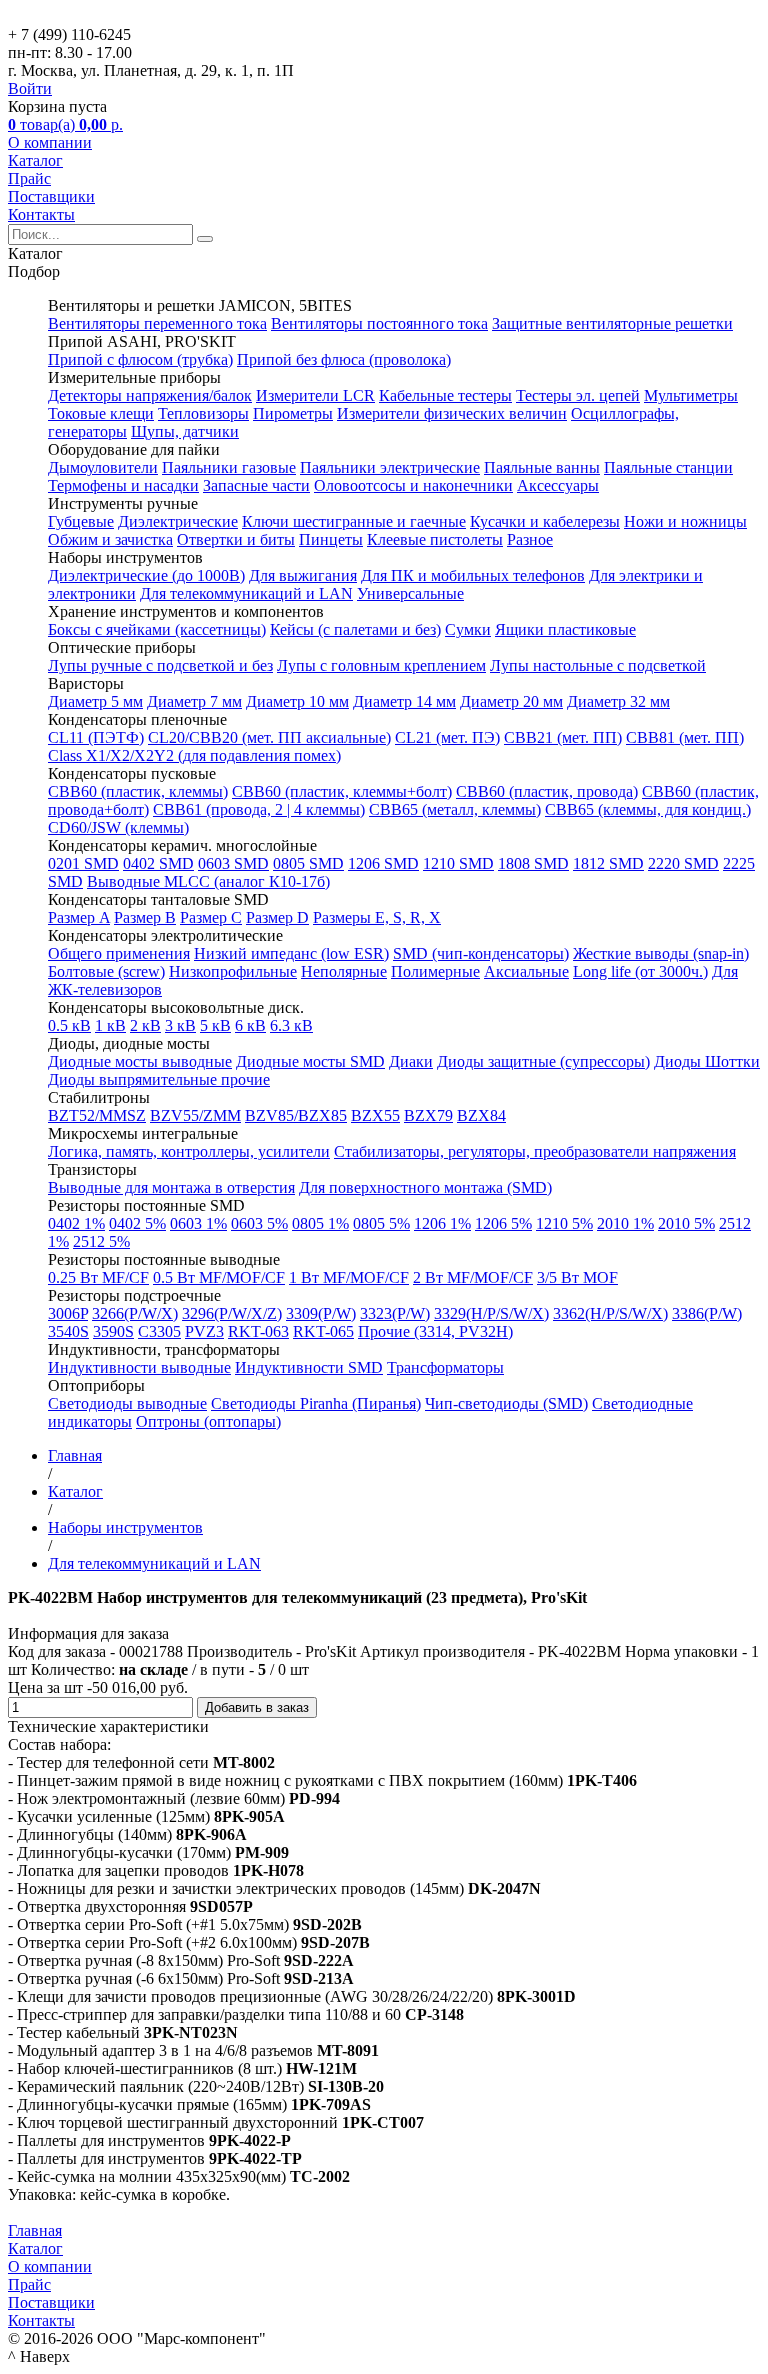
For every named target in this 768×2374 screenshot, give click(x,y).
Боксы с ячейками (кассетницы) (157, 629)
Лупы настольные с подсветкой (598, 665)
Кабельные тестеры (445, 395)
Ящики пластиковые (565, 629)
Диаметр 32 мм (618, 701)
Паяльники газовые (229, 467)
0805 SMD (308, 863)
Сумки (468, 629)
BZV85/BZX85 (296, 1115)
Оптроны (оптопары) (208, 1421)
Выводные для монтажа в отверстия (171, 1187)
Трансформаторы (445, 1367)
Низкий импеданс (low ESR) (291, 953)
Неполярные (344, 971)
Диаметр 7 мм (194, 701)
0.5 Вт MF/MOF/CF (219, 1277)
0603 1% (198, 1223)
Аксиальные (526, 971)
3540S (68, 1331)
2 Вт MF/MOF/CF (473, 1277)
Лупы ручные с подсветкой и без (160, 665)
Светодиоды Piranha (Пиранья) (316, 1403)
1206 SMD (383, 863)
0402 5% (137, 1223)
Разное (530, 539)
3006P (68, 1313)
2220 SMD (683, 863)
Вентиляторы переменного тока (157, 323)
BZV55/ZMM (195, 1115)
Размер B (145, 917)
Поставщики (51, 196)
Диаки (411, 1061)
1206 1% (442, 1223)
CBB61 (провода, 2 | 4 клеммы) (259, 809)
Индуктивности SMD (309, 1367)
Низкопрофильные (233, 971)
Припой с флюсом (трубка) (140, 359)
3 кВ (180, 1025)
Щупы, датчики (185, 431)
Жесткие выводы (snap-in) (661, 953)
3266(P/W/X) (135, 1313)
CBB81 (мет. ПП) (685, 737)
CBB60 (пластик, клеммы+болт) (342, 791)
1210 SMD (458, 863)
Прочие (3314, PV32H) (435, 1331)
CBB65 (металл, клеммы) (455, 809)
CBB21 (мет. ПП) (563, 737)
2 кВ (145, 1025)
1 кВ (110, 1025)
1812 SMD (608, 863)
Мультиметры (691, 395)
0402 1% (76, 1223)
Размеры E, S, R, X (377, 917)
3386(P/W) (707, 1313)
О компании (50, 142)
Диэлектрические (178, 521)
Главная (35, 2230)
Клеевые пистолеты (435, 539)
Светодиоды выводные (127, 1403)
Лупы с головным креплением (381, 665)
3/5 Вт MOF (577, 1277)
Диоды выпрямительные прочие (159, 1079)
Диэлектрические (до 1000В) (146, 575)
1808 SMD (533, 863)
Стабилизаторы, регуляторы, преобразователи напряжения (535, 1151)
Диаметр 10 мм (297, 701)
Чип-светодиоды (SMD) (506, 1403)
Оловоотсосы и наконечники (413, 485)
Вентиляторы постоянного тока (379, 323)
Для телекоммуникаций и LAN (246, 593)
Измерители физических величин (452, 413)
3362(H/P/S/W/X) (610, 1313)
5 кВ (215, 1025)
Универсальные (410, 593)
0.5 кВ (69, 1025)
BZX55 (375, 1115)
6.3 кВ (291, 1025)
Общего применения (119, 953)
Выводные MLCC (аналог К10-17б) (208, 881)
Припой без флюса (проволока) (344, 359)
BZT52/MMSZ (97, 1115)
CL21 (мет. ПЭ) (447, 737)
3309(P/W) (321, 1313)
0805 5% (381, 1223)
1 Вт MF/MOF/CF (349, 1277)
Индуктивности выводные (139, 1367)
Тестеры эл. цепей (578, 395)
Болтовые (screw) (106, 971)
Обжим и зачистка (110, 539)
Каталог (35, 160)
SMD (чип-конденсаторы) (481, 953)
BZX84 (481, 1115)
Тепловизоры (203, 413)
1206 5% (503, 1223)
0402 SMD (158, 863)
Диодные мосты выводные (140, 1061)
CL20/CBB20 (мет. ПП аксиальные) (269, 737)
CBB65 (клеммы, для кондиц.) (648, 809)
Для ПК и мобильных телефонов (473, 575)
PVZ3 (204, 1331)
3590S (113, 1331)
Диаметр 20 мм (511, 701)
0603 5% (259, 1223)
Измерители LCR (315, 395)
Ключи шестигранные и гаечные (354, 521)
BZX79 (428, 1115)
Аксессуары (558, 485)
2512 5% (101, 1241)
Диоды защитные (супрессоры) (543, 1061)
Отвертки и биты (236, 539)
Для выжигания (303, 575)
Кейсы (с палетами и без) (355, 629)
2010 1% (625, 1223)
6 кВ (250, 1025)
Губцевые (81, 521)
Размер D (277, 917)
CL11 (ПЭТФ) (96, 737)
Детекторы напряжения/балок (150, 395)
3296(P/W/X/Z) (232, 1313)
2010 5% (686, 1223)
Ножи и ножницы (685, 521)
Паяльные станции (668, 467)
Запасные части (256, 485)
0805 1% (320, 1223)
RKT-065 (323, 1331)
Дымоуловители (103, 467)
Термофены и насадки (123, 485)
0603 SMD (233, 863)
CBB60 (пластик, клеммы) (138, 791)
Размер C (211, 917)
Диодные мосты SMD (310, 1061)
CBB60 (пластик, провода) (547, 791)
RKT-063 (258, 1331)
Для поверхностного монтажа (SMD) (425, 1187)
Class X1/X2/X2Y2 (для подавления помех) (194, 755)
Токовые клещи (101, 413)
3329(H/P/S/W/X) (491, 1313)
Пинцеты (331, 539)
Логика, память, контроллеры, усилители (189, 1151)
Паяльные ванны (542, 467)
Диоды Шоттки (707, 1061)
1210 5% (564, 1223)
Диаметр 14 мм (404, 701)
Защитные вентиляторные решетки (612, 323)
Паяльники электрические (390, 467)
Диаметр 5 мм (95, 701)
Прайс (29, 178)
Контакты (41, 214)
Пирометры (293, 413)
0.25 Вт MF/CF (98, 1277)
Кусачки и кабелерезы (545, 521)
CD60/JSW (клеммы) (118, 827)
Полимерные (435, 971)
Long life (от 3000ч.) (640, 971)
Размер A (79, 917)
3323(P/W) (395, 1313)
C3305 (159, 1331)
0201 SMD (83, 863)
